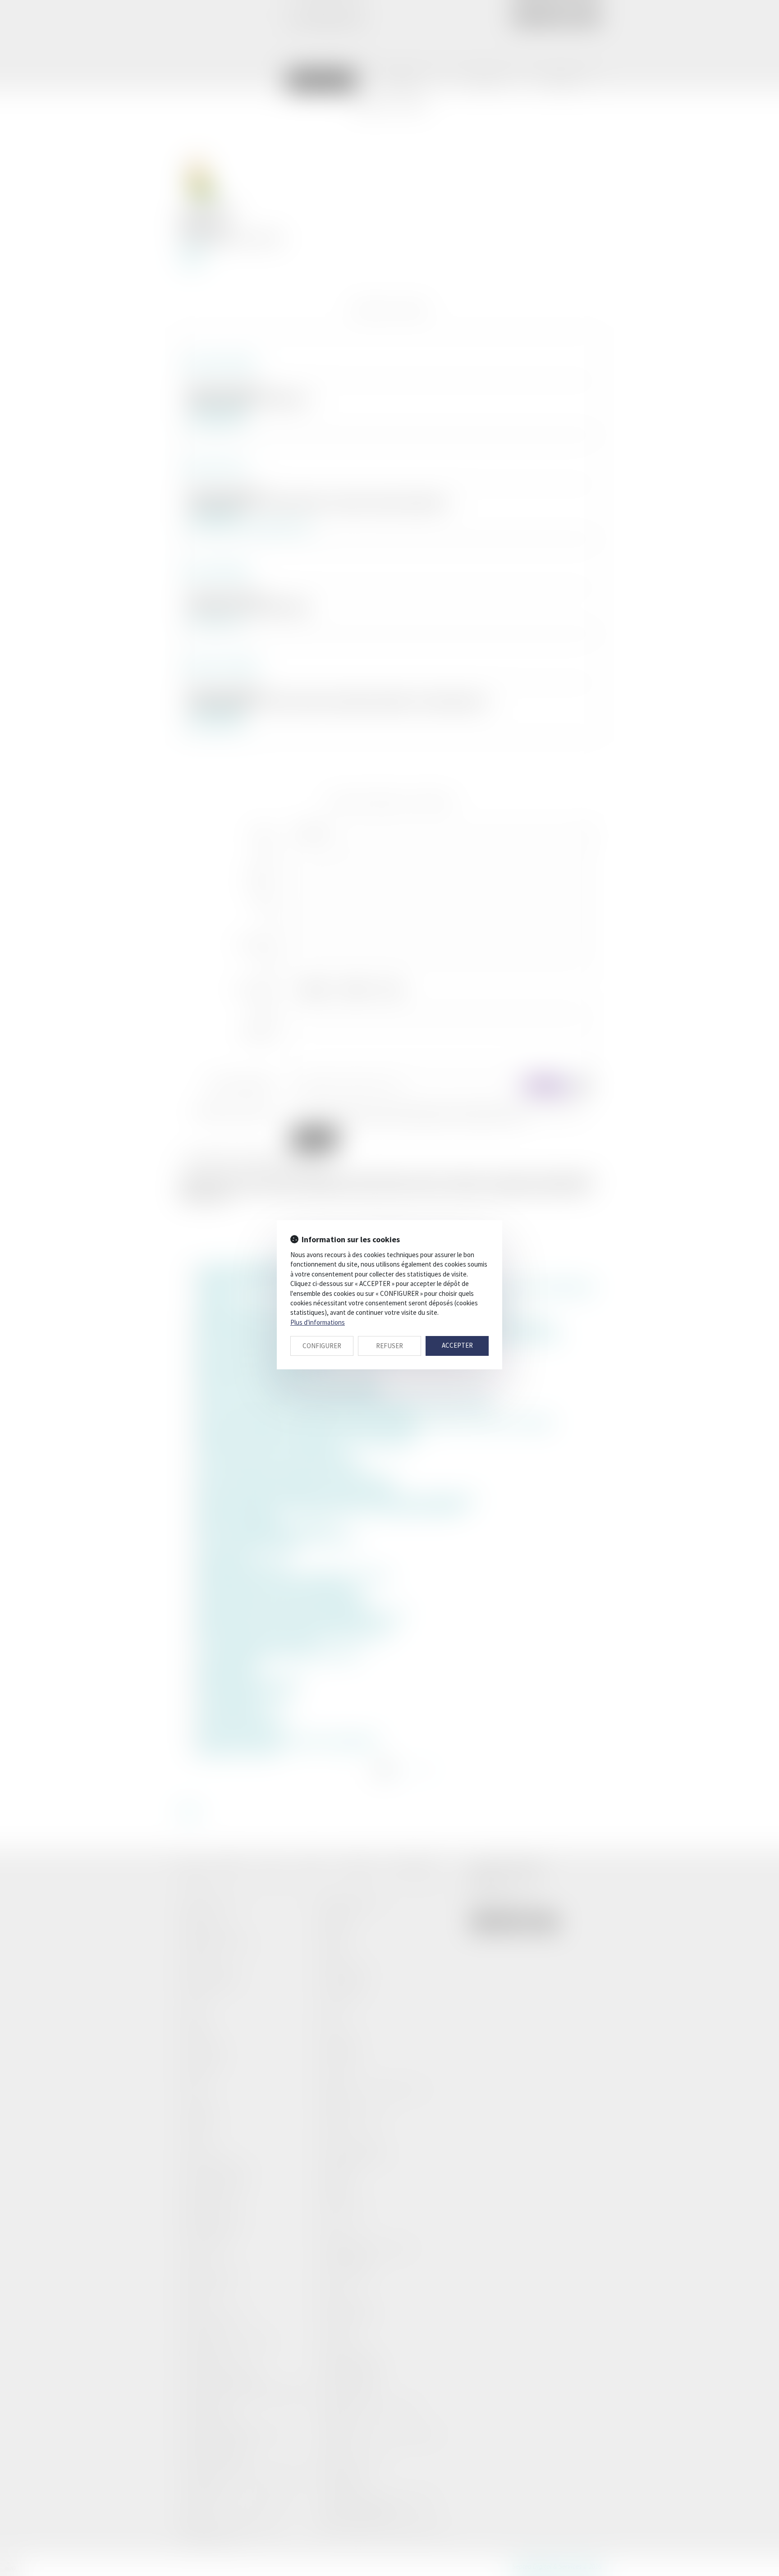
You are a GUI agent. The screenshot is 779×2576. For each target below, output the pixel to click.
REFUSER (389, 1346)
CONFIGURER (322, 1346)
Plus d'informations (318, 1322)
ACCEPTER (457, 1345)
